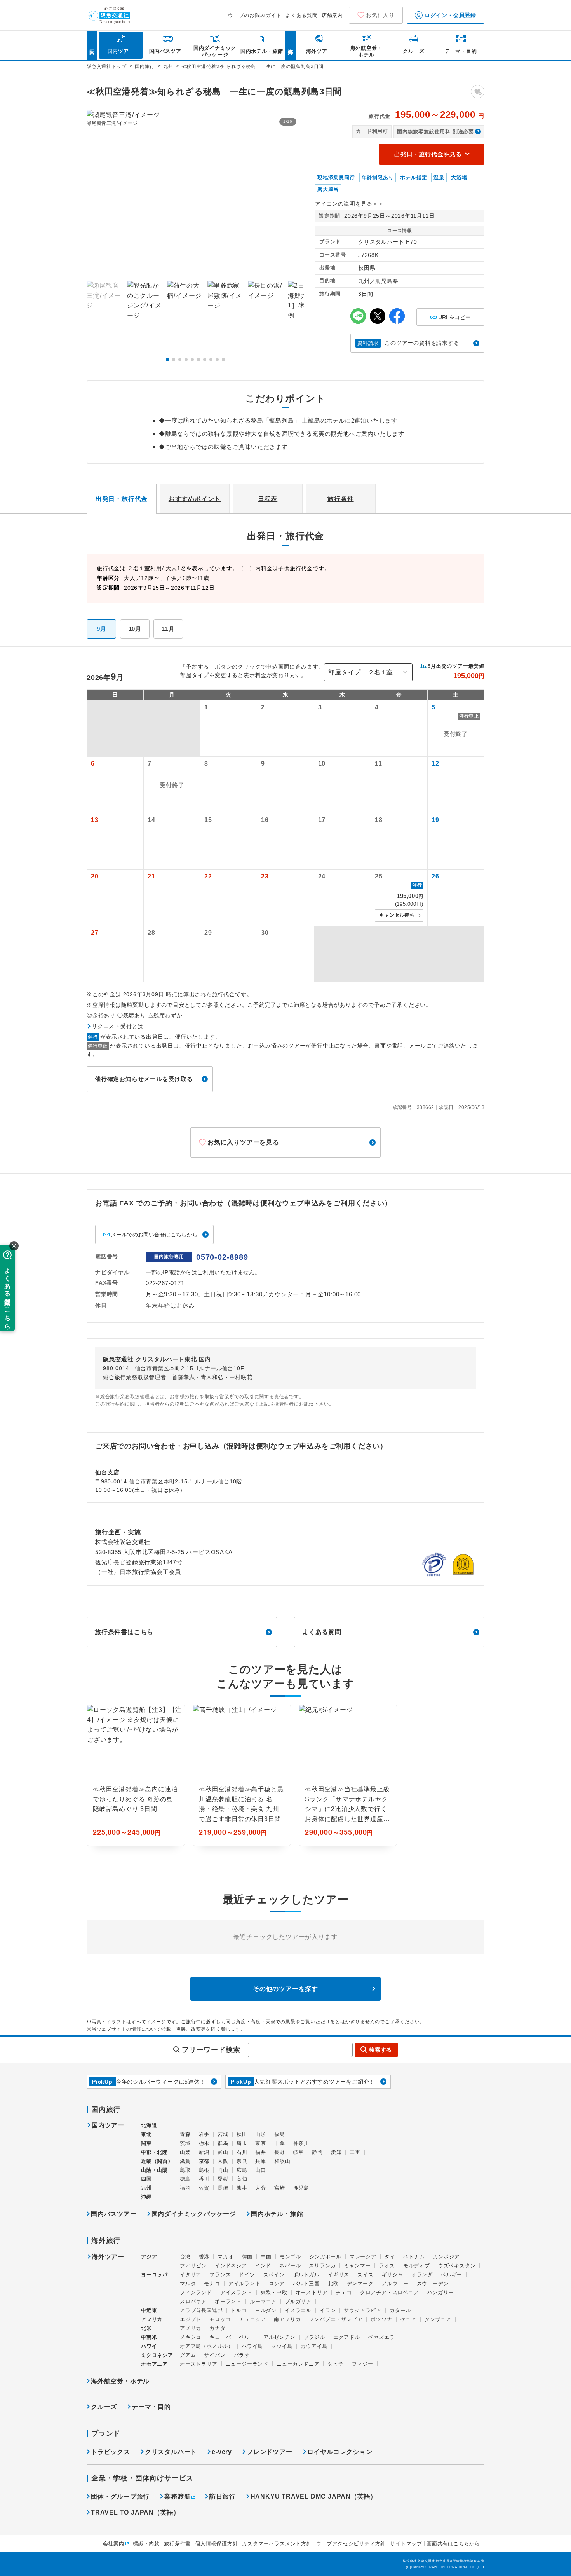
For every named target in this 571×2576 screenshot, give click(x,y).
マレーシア (363, 2257)
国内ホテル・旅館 (277, 2214)
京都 (204, 2161)
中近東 (149, 2310)
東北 (146, 2134)
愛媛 (223, 2179)
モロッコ (220, 2319)
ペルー (247, 2337)
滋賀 (185, 2161)
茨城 (185, 2143)
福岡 (185, 2188)
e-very (222, 2452)
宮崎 (280, 2188)
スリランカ (322, 2266)
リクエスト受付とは (118, 1026)
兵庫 (261, 2161)
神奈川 (301, 2143)
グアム (188, 2355)
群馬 (223, 2143)
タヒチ (335, 2364)
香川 (204, 2179)
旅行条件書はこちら (124, 1632)
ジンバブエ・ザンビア (336, 2319)
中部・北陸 (154, 2152)
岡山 (223, 2170)
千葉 (280, 2143)
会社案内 (114, 2544)
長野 (280, 2152)
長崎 (223, 2188)
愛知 (336, 2152)
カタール (400, 2310)
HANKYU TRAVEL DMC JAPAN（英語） (314, 2497)
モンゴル (290, 2257)
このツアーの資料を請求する (408, 343)
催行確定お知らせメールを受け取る (144, 1079)
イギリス (339, 2275)
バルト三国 (306, 2283)
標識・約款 (146, 2544)
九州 (146, 2188)
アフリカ (152, 2319)
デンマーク (360, 2283)
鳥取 (185, 2170)
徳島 (185, 2179)
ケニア (408, 2319)
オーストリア (312, 2292)
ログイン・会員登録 (449, 15)
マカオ (225, 2257)
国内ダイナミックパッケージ (194, 2214)
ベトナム (414, 2257)
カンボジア (447, 2257)
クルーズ (104, 2407)
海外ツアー (108, 2257)
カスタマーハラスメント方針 (277, 2544)
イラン (328, 2310)
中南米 (149, 2337)
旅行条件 (340, 499)
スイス (365, 2275)
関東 (146, 2143)
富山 (223, 2152)
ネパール (290, 2266)
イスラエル (298, 2310)
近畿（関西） (157, 2161)
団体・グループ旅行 (120, 2497)
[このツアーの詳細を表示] (136, 1775)
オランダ (422, 2275)
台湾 (185, 2257)
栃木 (204, 2143)
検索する (380, 2050)
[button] (167, 360)
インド (263, 2266)
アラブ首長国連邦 (201, 2310)
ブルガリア (298, 2301)
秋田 (242, 2134)
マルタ (188, 2283)
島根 (204, 2170)
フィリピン (193, 2266)
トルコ (239, 2310)
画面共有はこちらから (453, 2544)
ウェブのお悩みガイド (255, 15)
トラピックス (111, 2452)
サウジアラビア (363, 2310)
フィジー (363, 2364)
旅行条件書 (177, 2544)
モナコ (212, 2283)
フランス (220, 2275)
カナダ (217, 2328)
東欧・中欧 (274, 2292)
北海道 (149, 2125)
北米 (146, 2328)
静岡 (317, 2152)
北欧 (333, 2283)
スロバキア (193, 2301)
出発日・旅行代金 (122, 499)
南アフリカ (287, 2319)
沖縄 (146, 2197)
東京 (261, 2143)
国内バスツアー (114, 2214)
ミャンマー (357, 2266)
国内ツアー (108, 2125)
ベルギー (452, 2275)
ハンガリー (441, 2292)
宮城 (223, 2134)
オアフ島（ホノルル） (207, 2346)
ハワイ (149, 2346)
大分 (261, 2188)
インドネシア (231, 2266)
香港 (204, 2257)
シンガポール (325, 2257)
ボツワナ (381, 2319)
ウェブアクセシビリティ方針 (351, 2544)
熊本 (242, 2188)
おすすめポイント (195, 499)
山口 (261, 2170)
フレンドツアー (270, 2452)
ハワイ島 (252, 2346)
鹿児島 (301, 2188)
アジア (149, 2257)
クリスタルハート (171, 2452)
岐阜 (299, 2152)
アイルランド (245, 2283)
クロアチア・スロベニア (390, 2292)
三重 (355, 2152)
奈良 (242, 2161)
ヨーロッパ (154, 2275)
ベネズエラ (382, 2337)
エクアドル (347, 2337)
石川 (242, 2152)
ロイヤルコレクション (340, 2452)
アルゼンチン (279, 2337)
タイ (390, 2257)
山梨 (185, 2152)
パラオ (242, 2355)
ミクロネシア (157, 2355)
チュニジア (252, 2319)
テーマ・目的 (151, 2407)
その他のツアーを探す (285, 1989)
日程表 (268, 499)
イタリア (191, 2275)
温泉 (439, 177)
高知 (242, 2179)
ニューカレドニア (298, 2364)
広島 (242, 2170)
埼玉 (242, 2143)
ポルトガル (306, 2275)
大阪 (223, 2161)
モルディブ (417, 2266)
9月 (102, 629)
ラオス (387, 2266)
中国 (266, 2257)
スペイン (274, 2275)
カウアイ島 (314, 2346)
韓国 (247, 2257)
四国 (146, 2179)
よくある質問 (302, 15)
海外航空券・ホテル (120, 2381)
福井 (261, 2152)
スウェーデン (433, 2283)
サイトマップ (406, 2544)
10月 (135, 629)
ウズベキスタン (457, 2266)
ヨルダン (266, 2310)
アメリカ (191, 2328)
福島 (280, 2134)
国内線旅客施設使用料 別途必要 (435, 132)
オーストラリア (199, 2364)
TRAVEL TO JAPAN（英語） (135, 2512)
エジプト (191, 2319)
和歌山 (282, 2161)
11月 (168, 629)
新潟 (204, 2152)
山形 (261, 2134)
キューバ (220, 2337)
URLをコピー (450, 314)
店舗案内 (332, 15)
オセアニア (154, 2364)
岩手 (204, 2134)
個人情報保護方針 (216, 2544)
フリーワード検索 (211, 2050)
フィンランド (196, 2292)
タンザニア (438, 2319)
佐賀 (204, 2188)
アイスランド (236, 2292)
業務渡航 (177, 2497)
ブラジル (314, 2337)
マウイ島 (282, 2346)
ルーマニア (263, 2301)
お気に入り (380, 15)
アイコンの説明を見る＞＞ (350, 204)
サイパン (215, 2355)
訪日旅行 (222, 2497)
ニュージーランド (247, 2364)
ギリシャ (393, 2275)
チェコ (344, 2292)
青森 (185, 2134)
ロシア (277, 2283)
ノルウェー (395, 2283)
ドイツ (247, 2275)
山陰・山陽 (154, 2170)
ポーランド (228, 2301)
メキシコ (191, 2337)
